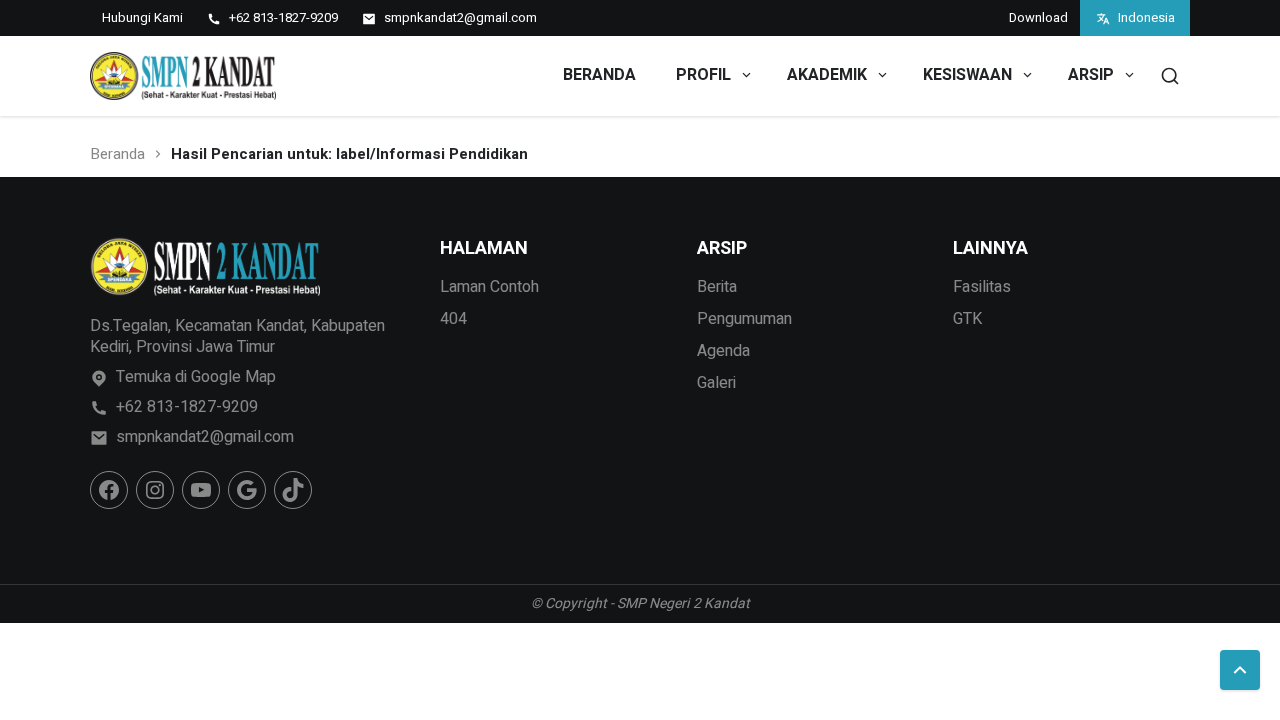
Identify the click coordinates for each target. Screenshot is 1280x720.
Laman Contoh (489, 287)
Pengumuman (744, 319)
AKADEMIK (827, 75)
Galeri (716, 383)
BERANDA (599, 75)
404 (453, 319)
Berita (717, 287)
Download (1038, 17)
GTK (967, 319)
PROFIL (703, 75)
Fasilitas (982, 287)
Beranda (117, 154)
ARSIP (1091, 75)
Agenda (723, 351)
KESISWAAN (967, 75)
